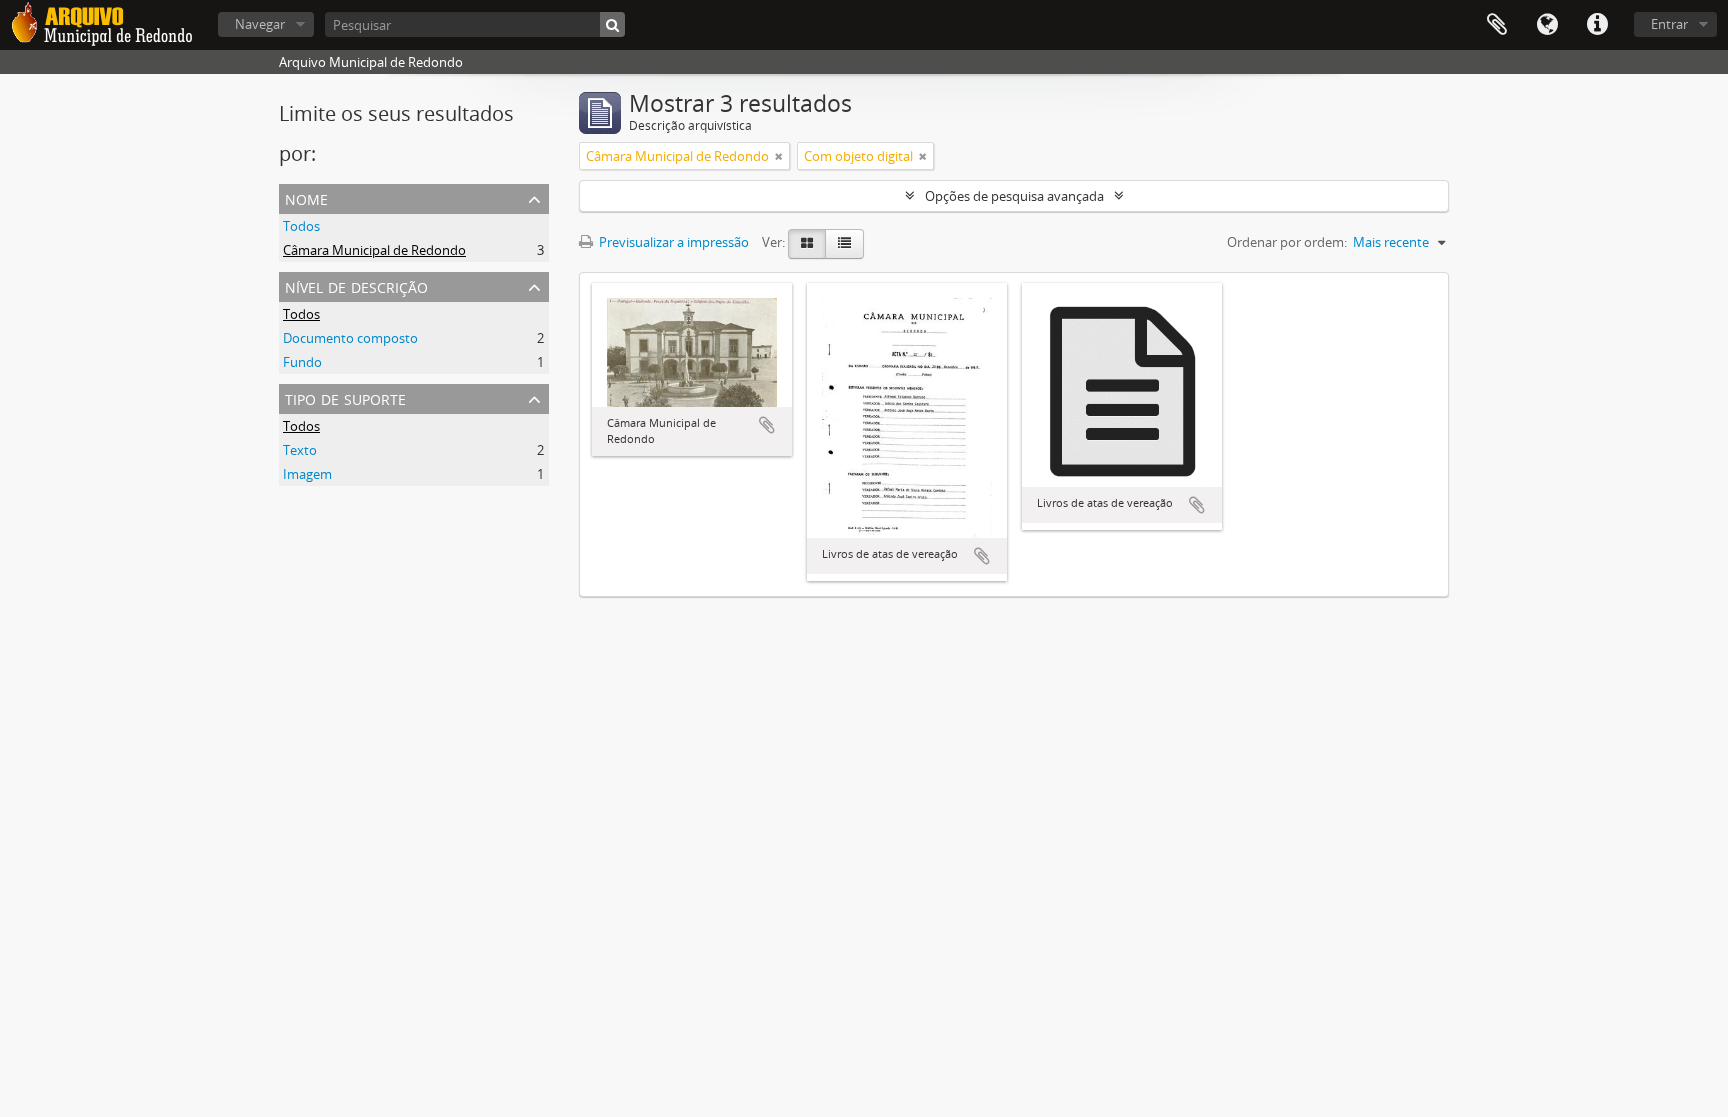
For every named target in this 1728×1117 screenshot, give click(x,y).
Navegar (260, 24)
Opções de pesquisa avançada (1014, 196)
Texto (300, 450)
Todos (301, 226)
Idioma (1547, 25)
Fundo (302, 362)
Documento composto (350, 338)
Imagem (307, 474)
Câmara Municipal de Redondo (374, 250)
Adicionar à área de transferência (767, 425)
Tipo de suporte (345, 397)
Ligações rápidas (1597, 25)
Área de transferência (1497, 25)
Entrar (1669, 24)
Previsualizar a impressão (672, 242)
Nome (306, 197)
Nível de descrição (356, 285)
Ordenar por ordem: (1287, 242)
